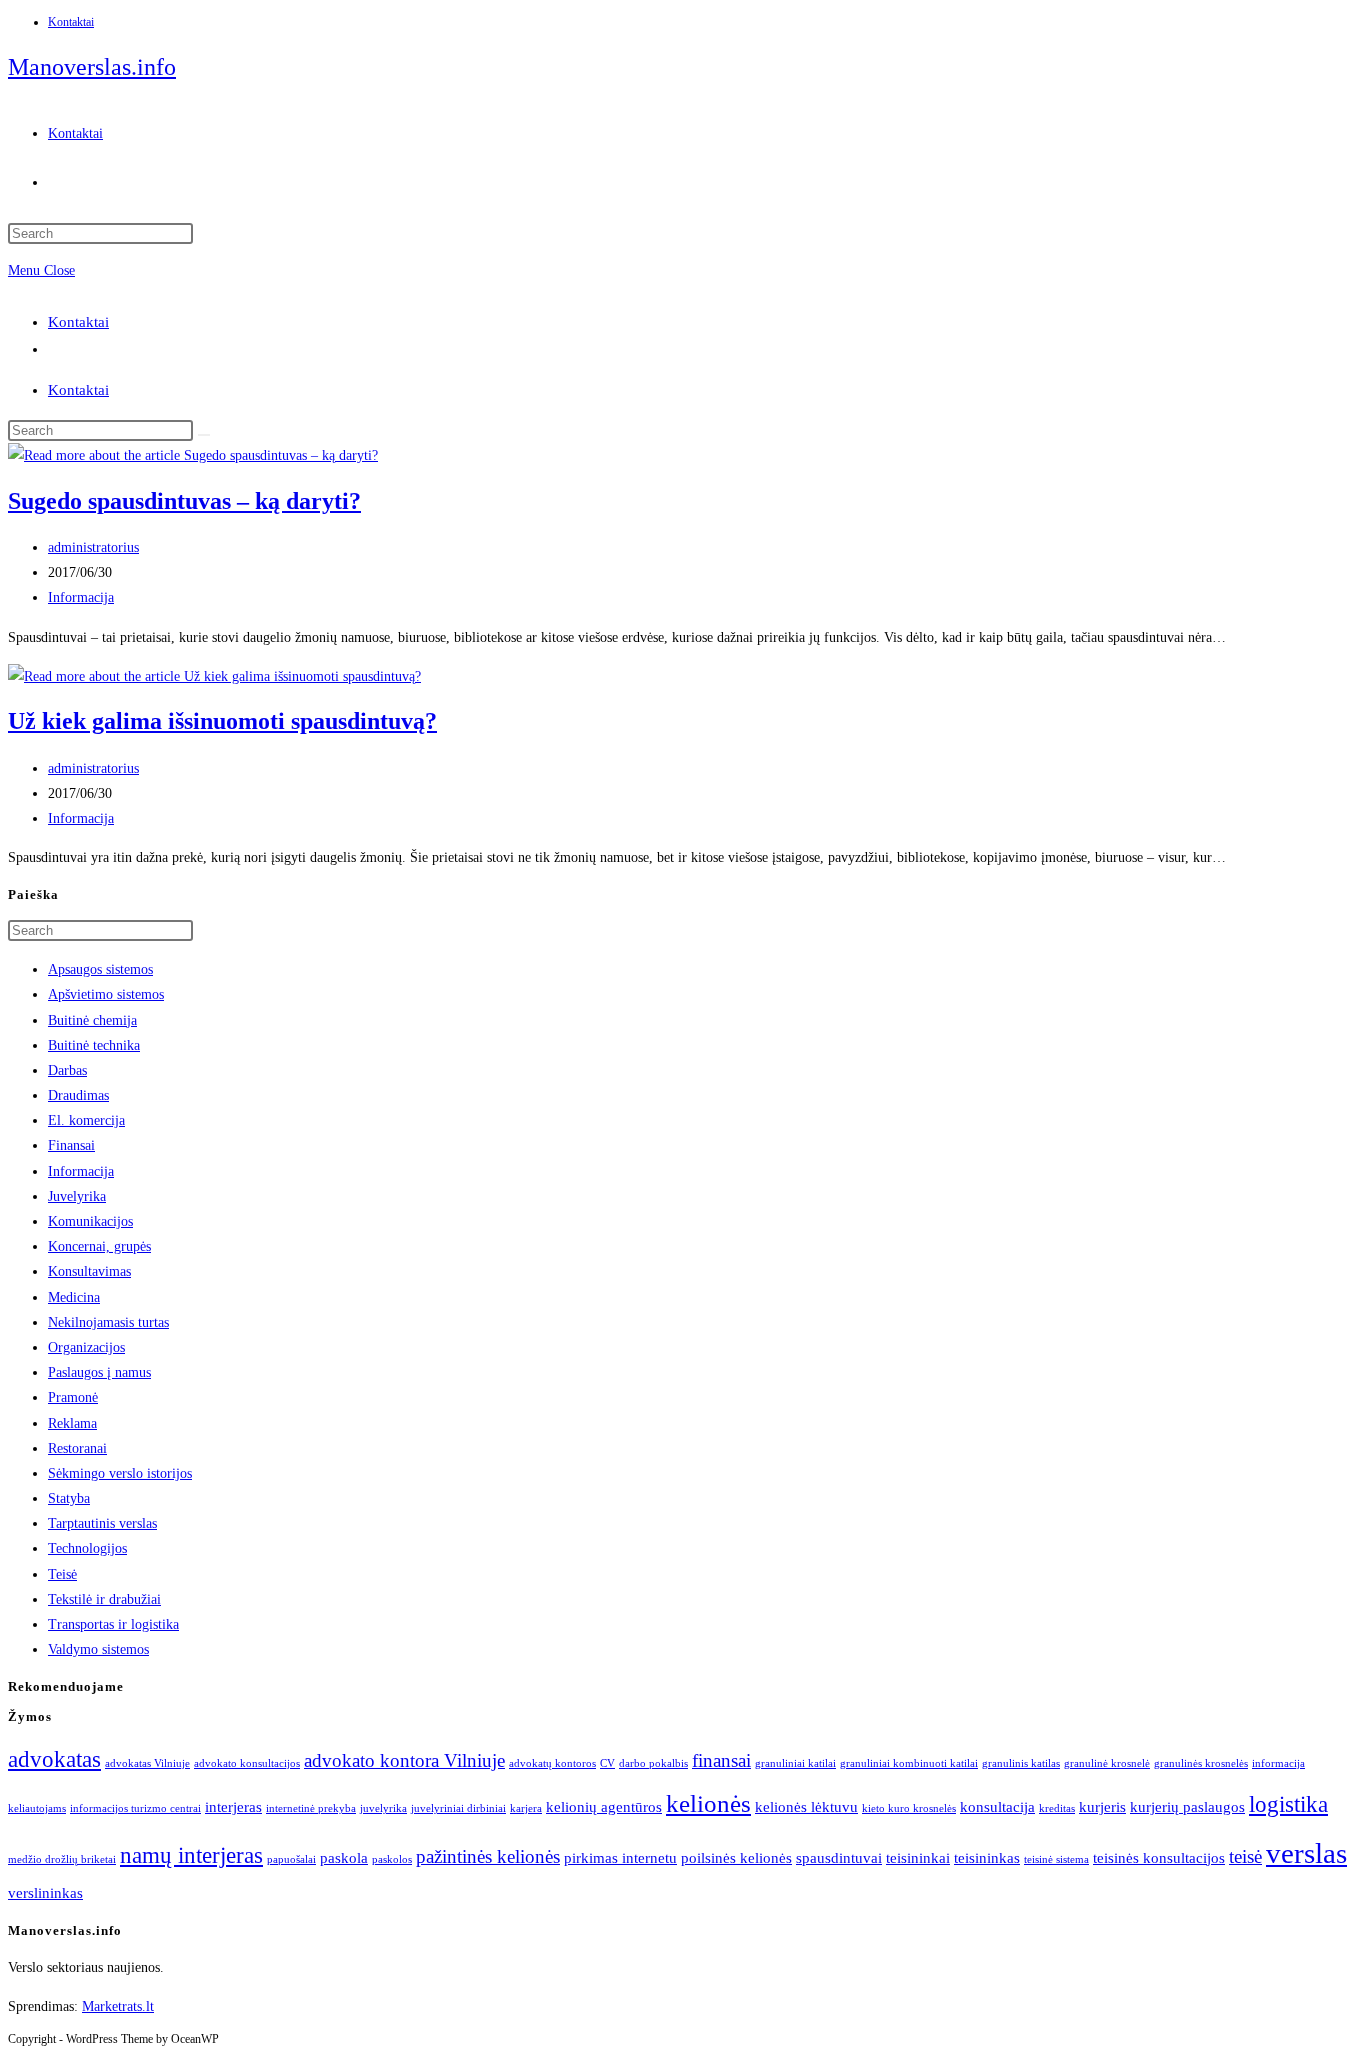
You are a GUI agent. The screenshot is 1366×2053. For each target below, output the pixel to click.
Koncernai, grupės (99, 1246)
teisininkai (918, 1857)
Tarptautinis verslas (102, 1523)
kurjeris (1102, 1806)
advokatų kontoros (552, 1763)
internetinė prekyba (311, 1808)
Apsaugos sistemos (100, 969)
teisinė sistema (1056, 1859)
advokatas (54, 1759)
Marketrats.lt (118, 2006)
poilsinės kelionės (736, 1857)
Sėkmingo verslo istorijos (120, 1473)
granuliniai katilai (795, 1763)
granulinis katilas (1021, 1763)
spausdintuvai (839, 1857)
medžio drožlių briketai (62, 1859)
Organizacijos (86, 1347)
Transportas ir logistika (113, 1624)
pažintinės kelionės (488, 1856)
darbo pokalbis (653, 1763)
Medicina (74, 1297)
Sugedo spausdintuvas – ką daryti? (184, 501)
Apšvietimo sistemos (106, 994)
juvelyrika (383, 1808)
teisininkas (987, 1857)
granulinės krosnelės (1201, 1763)
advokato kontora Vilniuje (404, 1760)
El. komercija (86, 1120)
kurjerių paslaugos (1187, 1806)
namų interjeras (191, 1855)
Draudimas (78, 1095)
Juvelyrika (77, 1196)
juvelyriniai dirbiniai (458, 1808)
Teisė (62, 1574)
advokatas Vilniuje (147, 1763)
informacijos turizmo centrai (135, 1808)
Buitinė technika (94, 1045)
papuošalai (291, 1859)
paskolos (392, 1859)
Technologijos (87, 1548)
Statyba (69, 1498)
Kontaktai (71, 22)
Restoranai (77, 1448)
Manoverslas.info (92, 67)
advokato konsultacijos (247, 1763)
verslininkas (45, 1892)
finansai (721, 1760)
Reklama (72, 1423)
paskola (344, 1857)
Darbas (67, 1070)
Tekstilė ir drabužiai (104, 1599)
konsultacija (997, 1806)
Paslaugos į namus (99, 1372)
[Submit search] (204, 435)
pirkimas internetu (620, 1857)
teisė (1245, 1856)
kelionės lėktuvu (806, 1806)
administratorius (93, 547)
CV (607, 1763)
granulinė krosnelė (1107, 1763)
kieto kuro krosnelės (909, 1808)
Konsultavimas (89, 1271)
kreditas (1057, 1808)
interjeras (233, 1806)
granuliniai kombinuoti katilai (909, 1763)
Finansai (71, 1145)
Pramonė (73, 1397)
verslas (1306, 1853)
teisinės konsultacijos (1159, 1857)
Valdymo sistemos (98, 1649)
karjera (526, 1808)
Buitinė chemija (92, 1020)
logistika (1288, 1804)
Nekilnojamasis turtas (108, 1322)
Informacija (81, 597)
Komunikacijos (90, 1221)
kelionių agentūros (604, 1806)
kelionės (708, 1803)
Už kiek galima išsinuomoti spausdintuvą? (222, 721)
